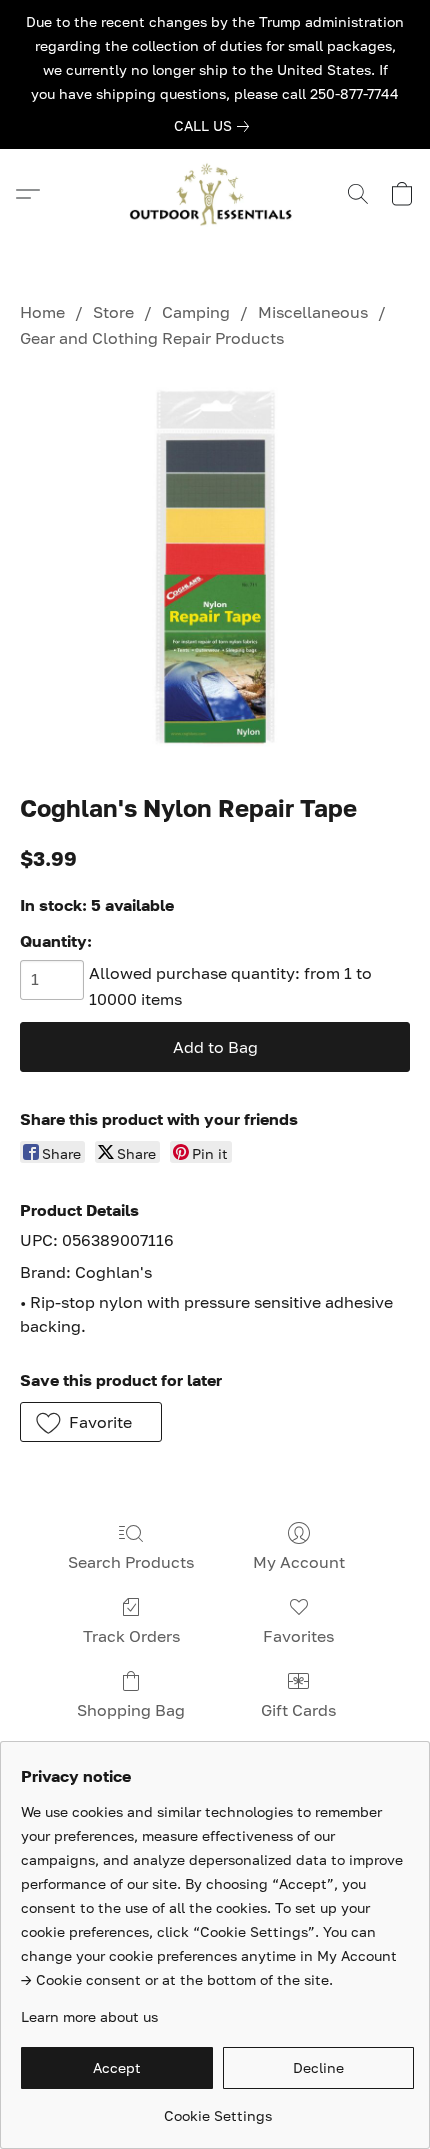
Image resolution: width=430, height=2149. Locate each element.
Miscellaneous (313, 312)
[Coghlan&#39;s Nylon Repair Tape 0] (215, 567)
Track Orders (131, 1636)
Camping (196, 312)
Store (113, 312)
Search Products (131, 1562)
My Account (299, 1562)
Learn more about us (89, 2016)
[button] (215, 194)
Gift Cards (298, 1710)
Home (42, 312)
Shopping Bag (131, 1710)
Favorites (298, 1636)
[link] (215, 126)
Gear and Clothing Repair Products (152, 338)
